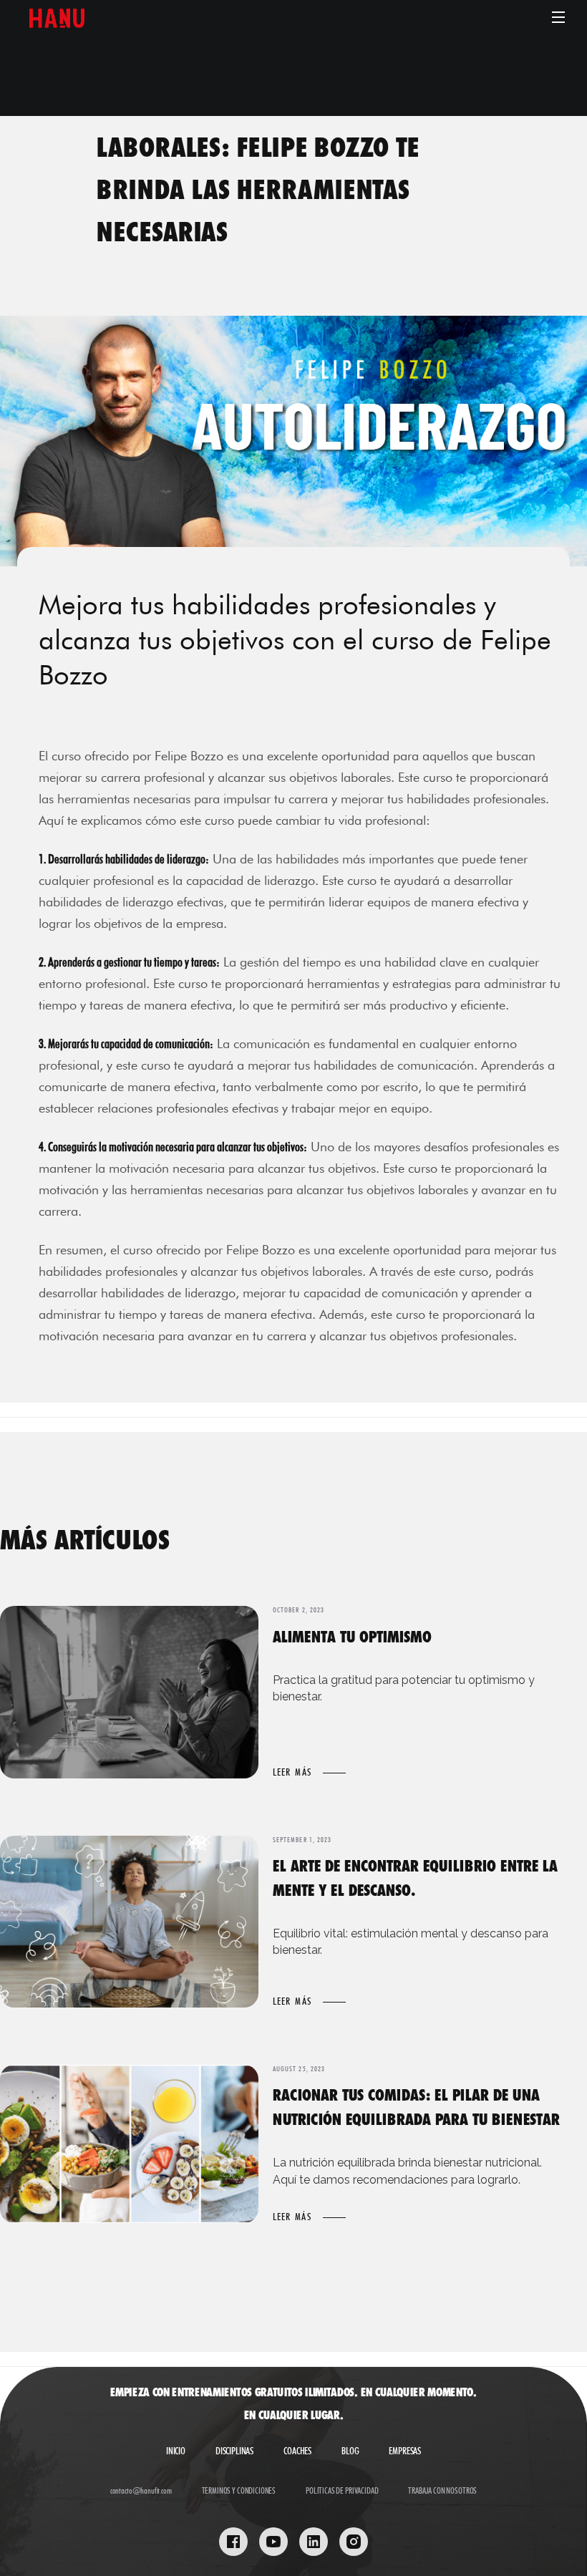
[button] (556, 17)
